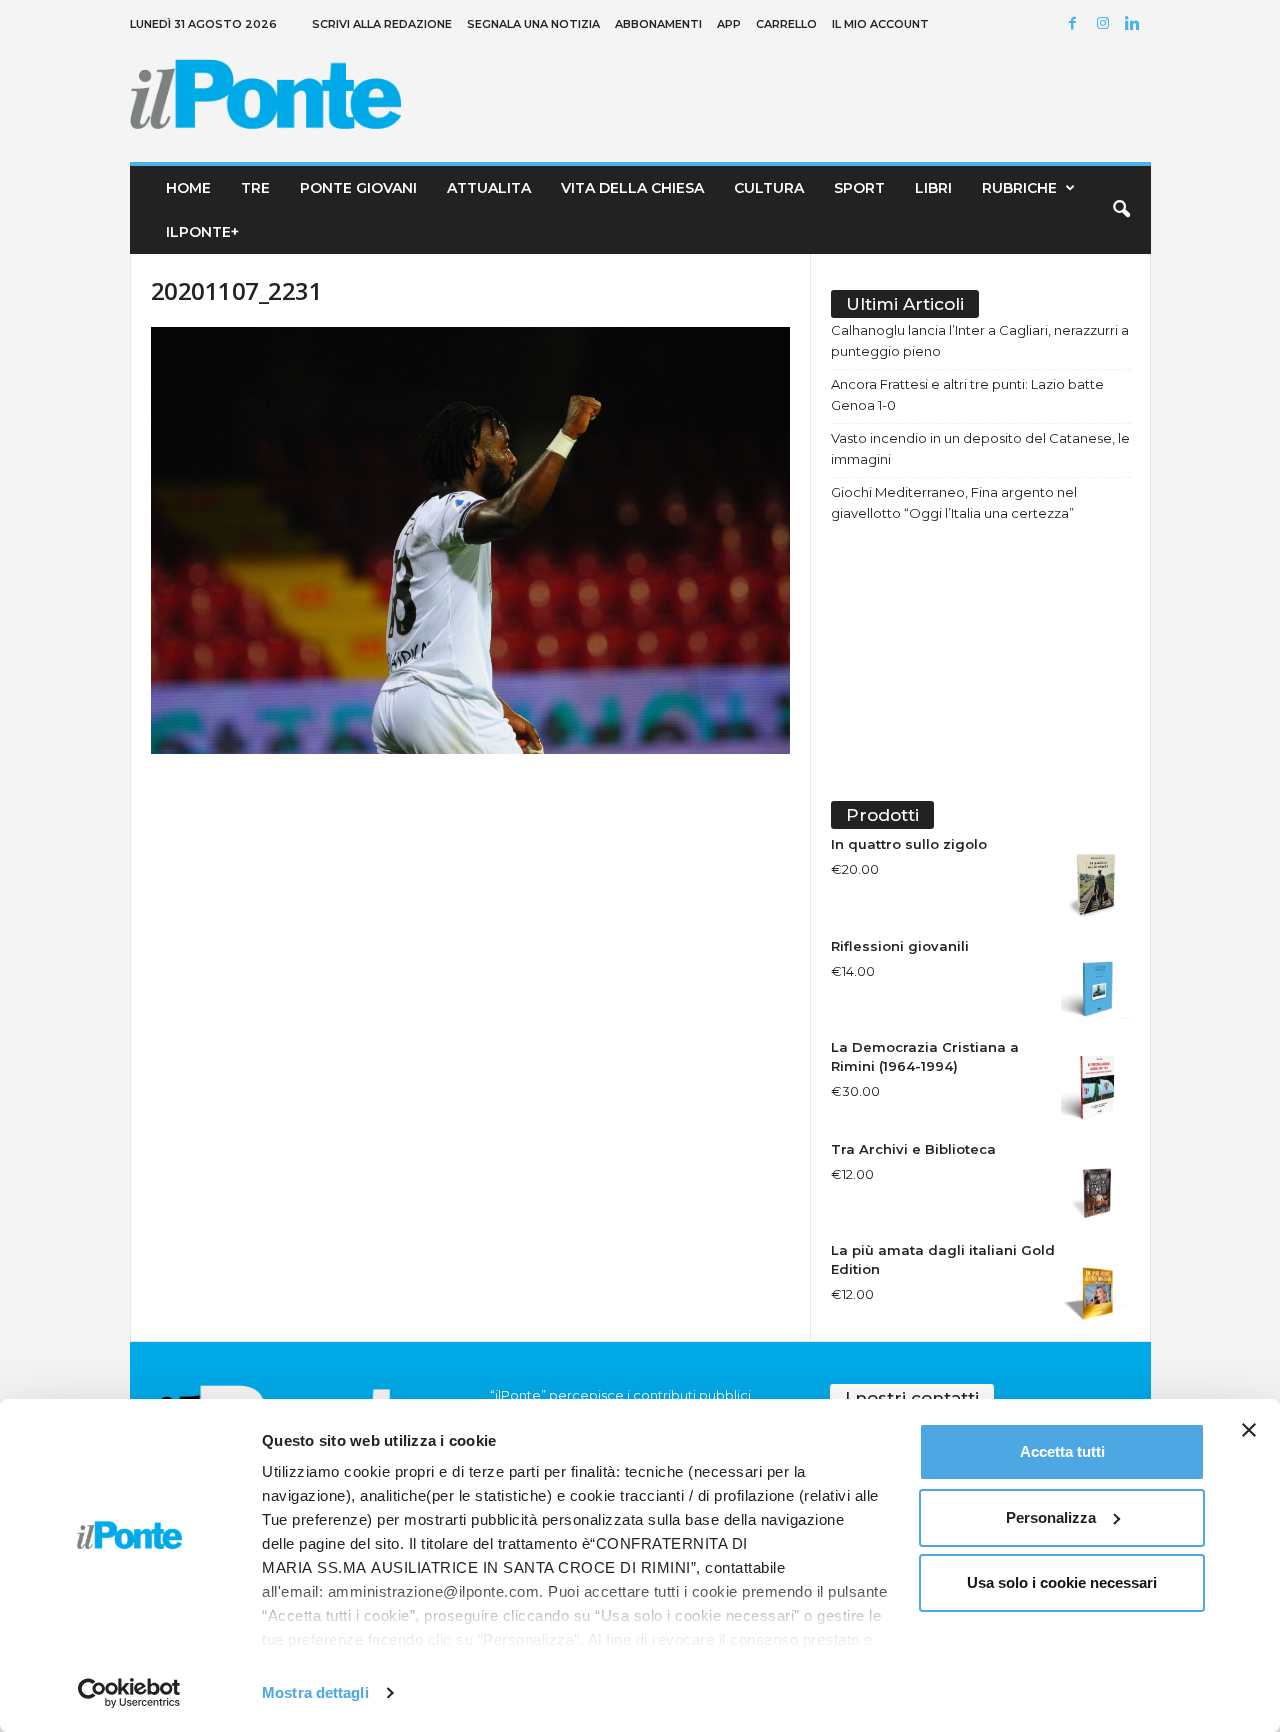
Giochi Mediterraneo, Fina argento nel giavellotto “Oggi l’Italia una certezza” (954, 502)
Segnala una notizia (533, 24)
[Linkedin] (1136, 24)
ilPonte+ (202, 232)
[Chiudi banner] (1249, 1430)
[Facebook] (1076, 24)
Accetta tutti (1062, 1451)
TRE (255, 188)
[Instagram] (1106, 24)
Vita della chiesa (632, 188)
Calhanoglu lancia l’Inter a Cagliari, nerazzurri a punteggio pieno (980, 340)
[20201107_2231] (471, 540)
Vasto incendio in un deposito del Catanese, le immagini (980, 448)
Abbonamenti (658, 24)
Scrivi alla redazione (382, 24)
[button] (1121, 210)
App (729, 24)
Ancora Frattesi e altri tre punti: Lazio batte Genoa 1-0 (967, 394)
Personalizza (1051, 1517)
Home (188, 188)
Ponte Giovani (358, 188)
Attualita (489, 188)
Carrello (786, 24)
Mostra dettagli (315, 1692)
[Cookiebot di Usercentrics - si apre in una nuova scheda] (129, 1693)
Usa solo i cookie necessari (1062, 1582)
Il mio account (880, 24)
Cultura (769, 188)
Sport (859, 188)
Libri (933, 188)
